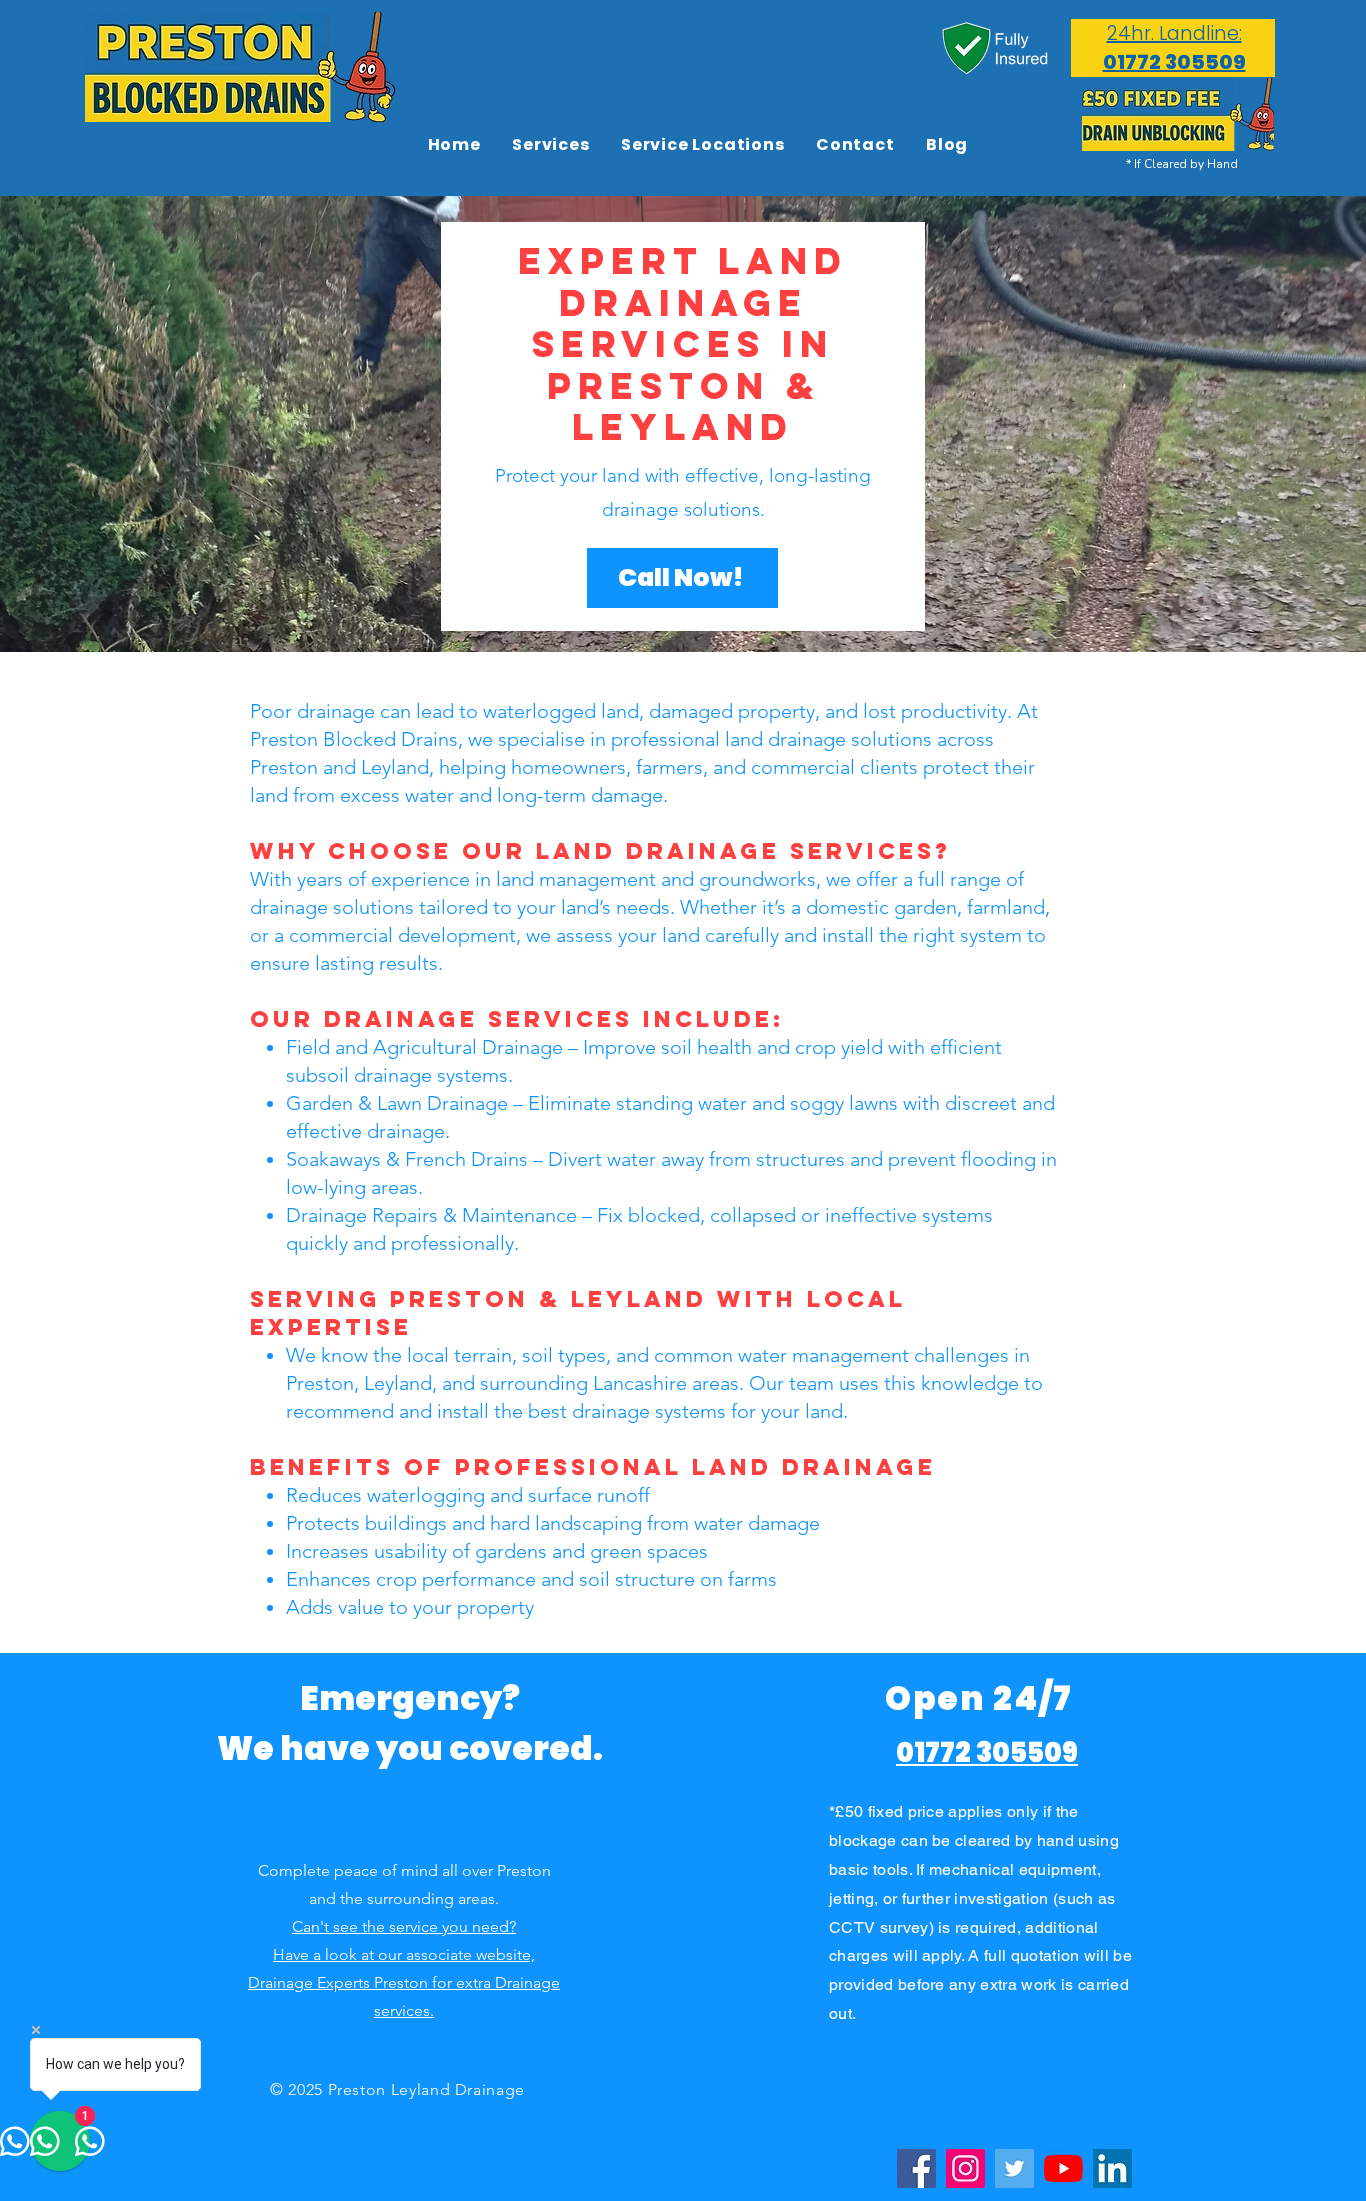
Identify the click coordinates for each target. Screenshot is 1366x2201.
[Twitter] (1014, 2168)
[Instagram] (965, 2168)
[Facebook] (916, 2168)
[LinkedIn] (1112, 2168)
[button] (702, 144)
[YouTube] (1063, 2168)
